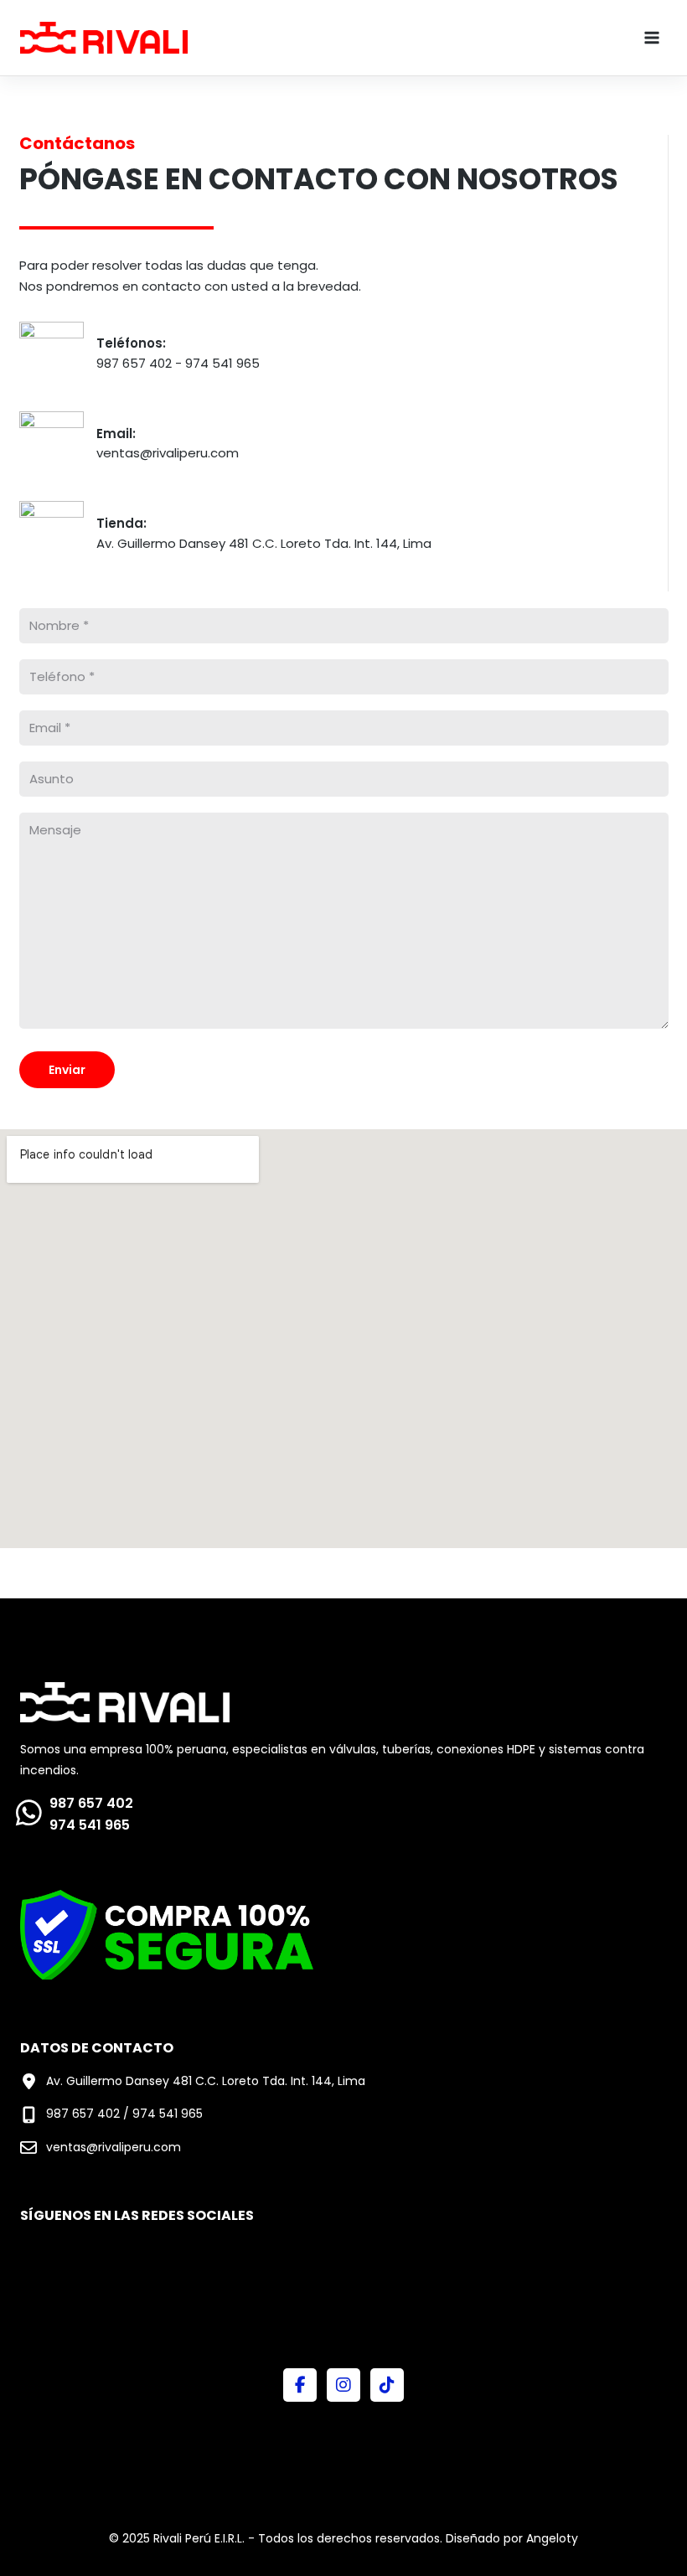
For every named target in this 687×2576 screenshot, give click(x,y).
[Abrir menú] (651, 37)
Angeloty (552, 2538)
